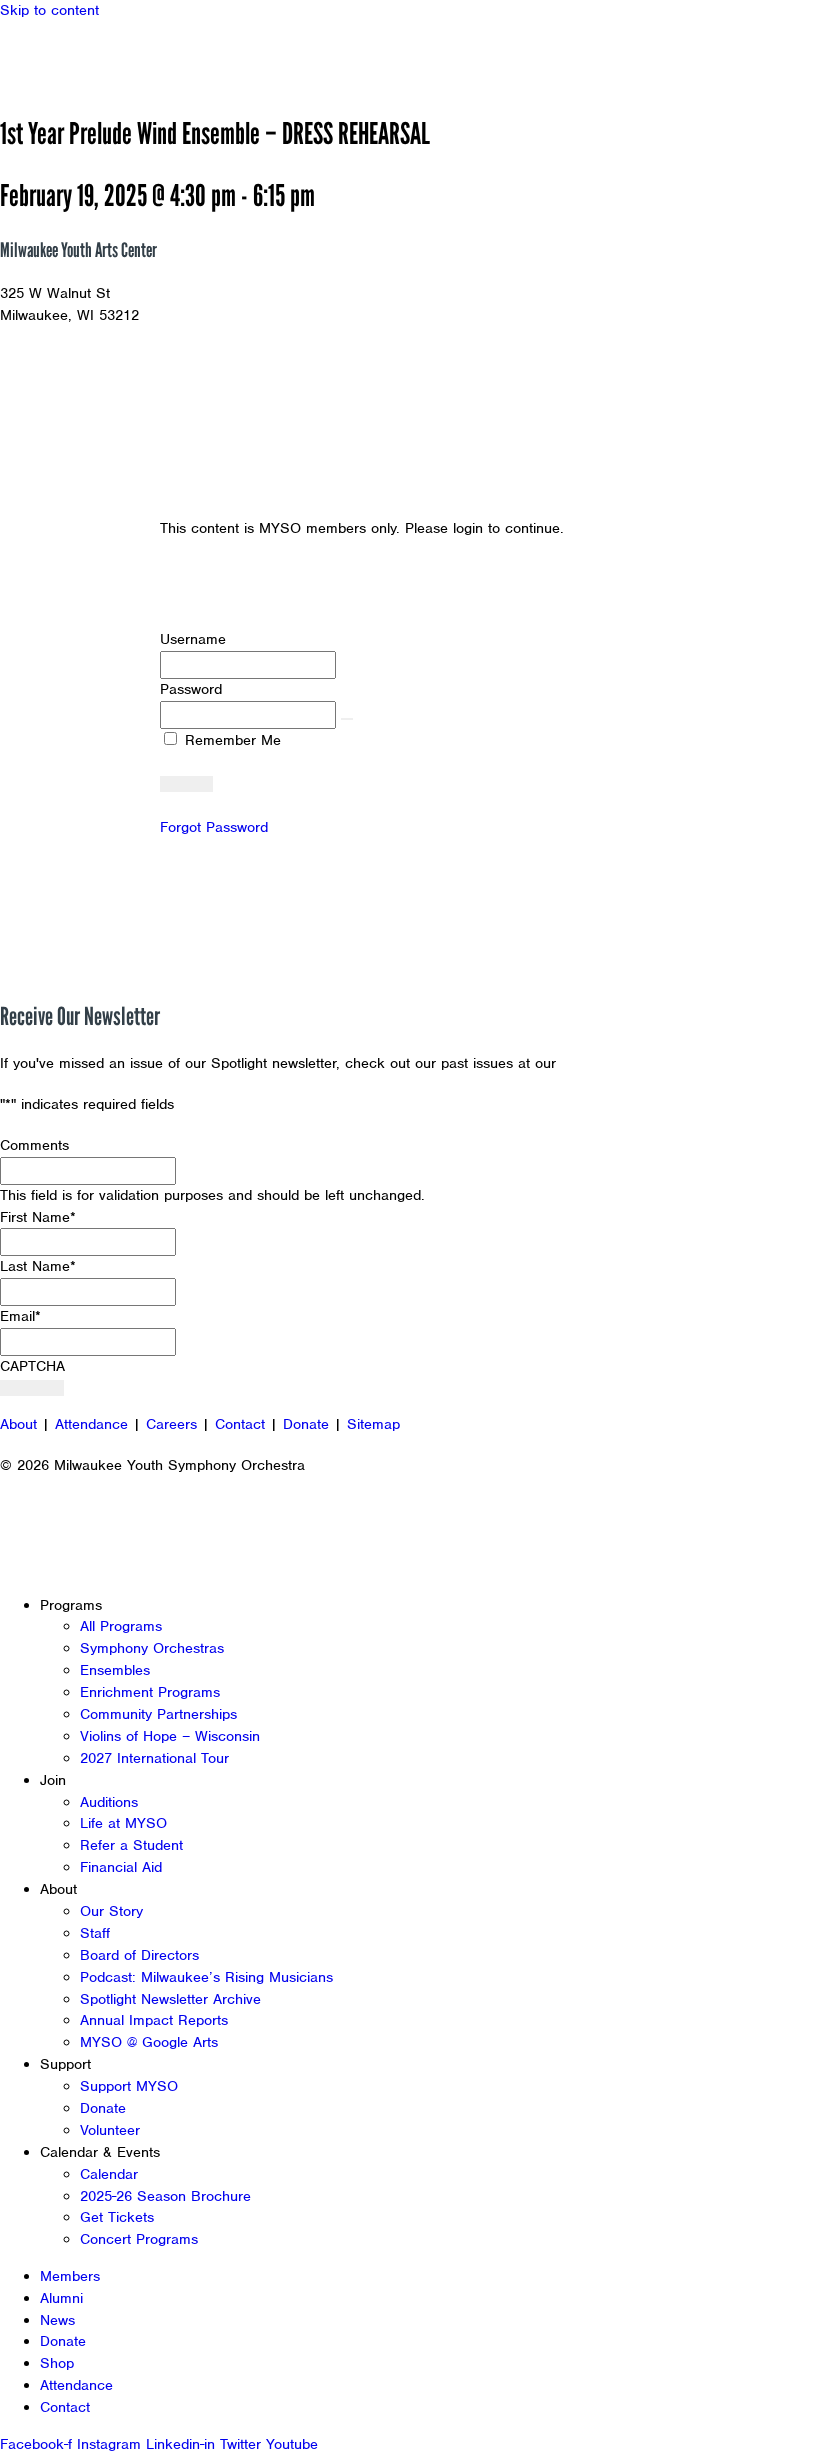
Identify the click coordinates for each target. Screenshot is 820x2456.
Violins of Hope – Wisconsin (170, 1736)
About (18, 1424)
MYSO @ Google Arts (149, 2042)
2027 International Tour (154, 1758)
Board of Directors (139, 1955)
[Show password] (347, 719)
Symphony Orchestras (152, 1648)
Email (20, 1316)
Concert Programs (139, 2239)
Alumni (61, 2298)
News (57, 2320)
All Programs (121, 1626)
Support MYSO (129, 2086)
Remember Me (230, 740)
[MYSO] (107, 57)
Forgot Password (214, 827)
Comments (34, 1145)
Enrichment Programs (150, 1692)
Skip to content (49, 10)
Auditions (109, 1802)
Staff (95, 1933)
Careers (171, 1424)
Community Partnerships (158, 1714)
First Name (38, 1217)
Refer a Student (131, 1845)
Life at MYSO (123, 1823)
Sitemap (373, 1424)
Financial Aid (121, 1867)
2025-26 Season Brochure (165, 2196)
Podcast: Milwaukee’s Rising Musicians (206, 1977)
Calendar (109, 2174)
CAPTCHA (32, 1366)
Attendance (91, 1424)
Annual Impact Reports (154, 2020)
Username (193, 639)
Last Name (38, 1266)
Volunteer (110, 2130)
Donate (306, 1424)
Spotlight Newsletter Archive (170, 1999)
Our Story (111, 1911)
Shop (57, 2363)
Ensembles (115, 1670)
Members (70, 2276)
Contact (240, 1424)
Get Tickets (117, 2217)
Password (191, 689)
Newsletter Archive (625, 1063)
